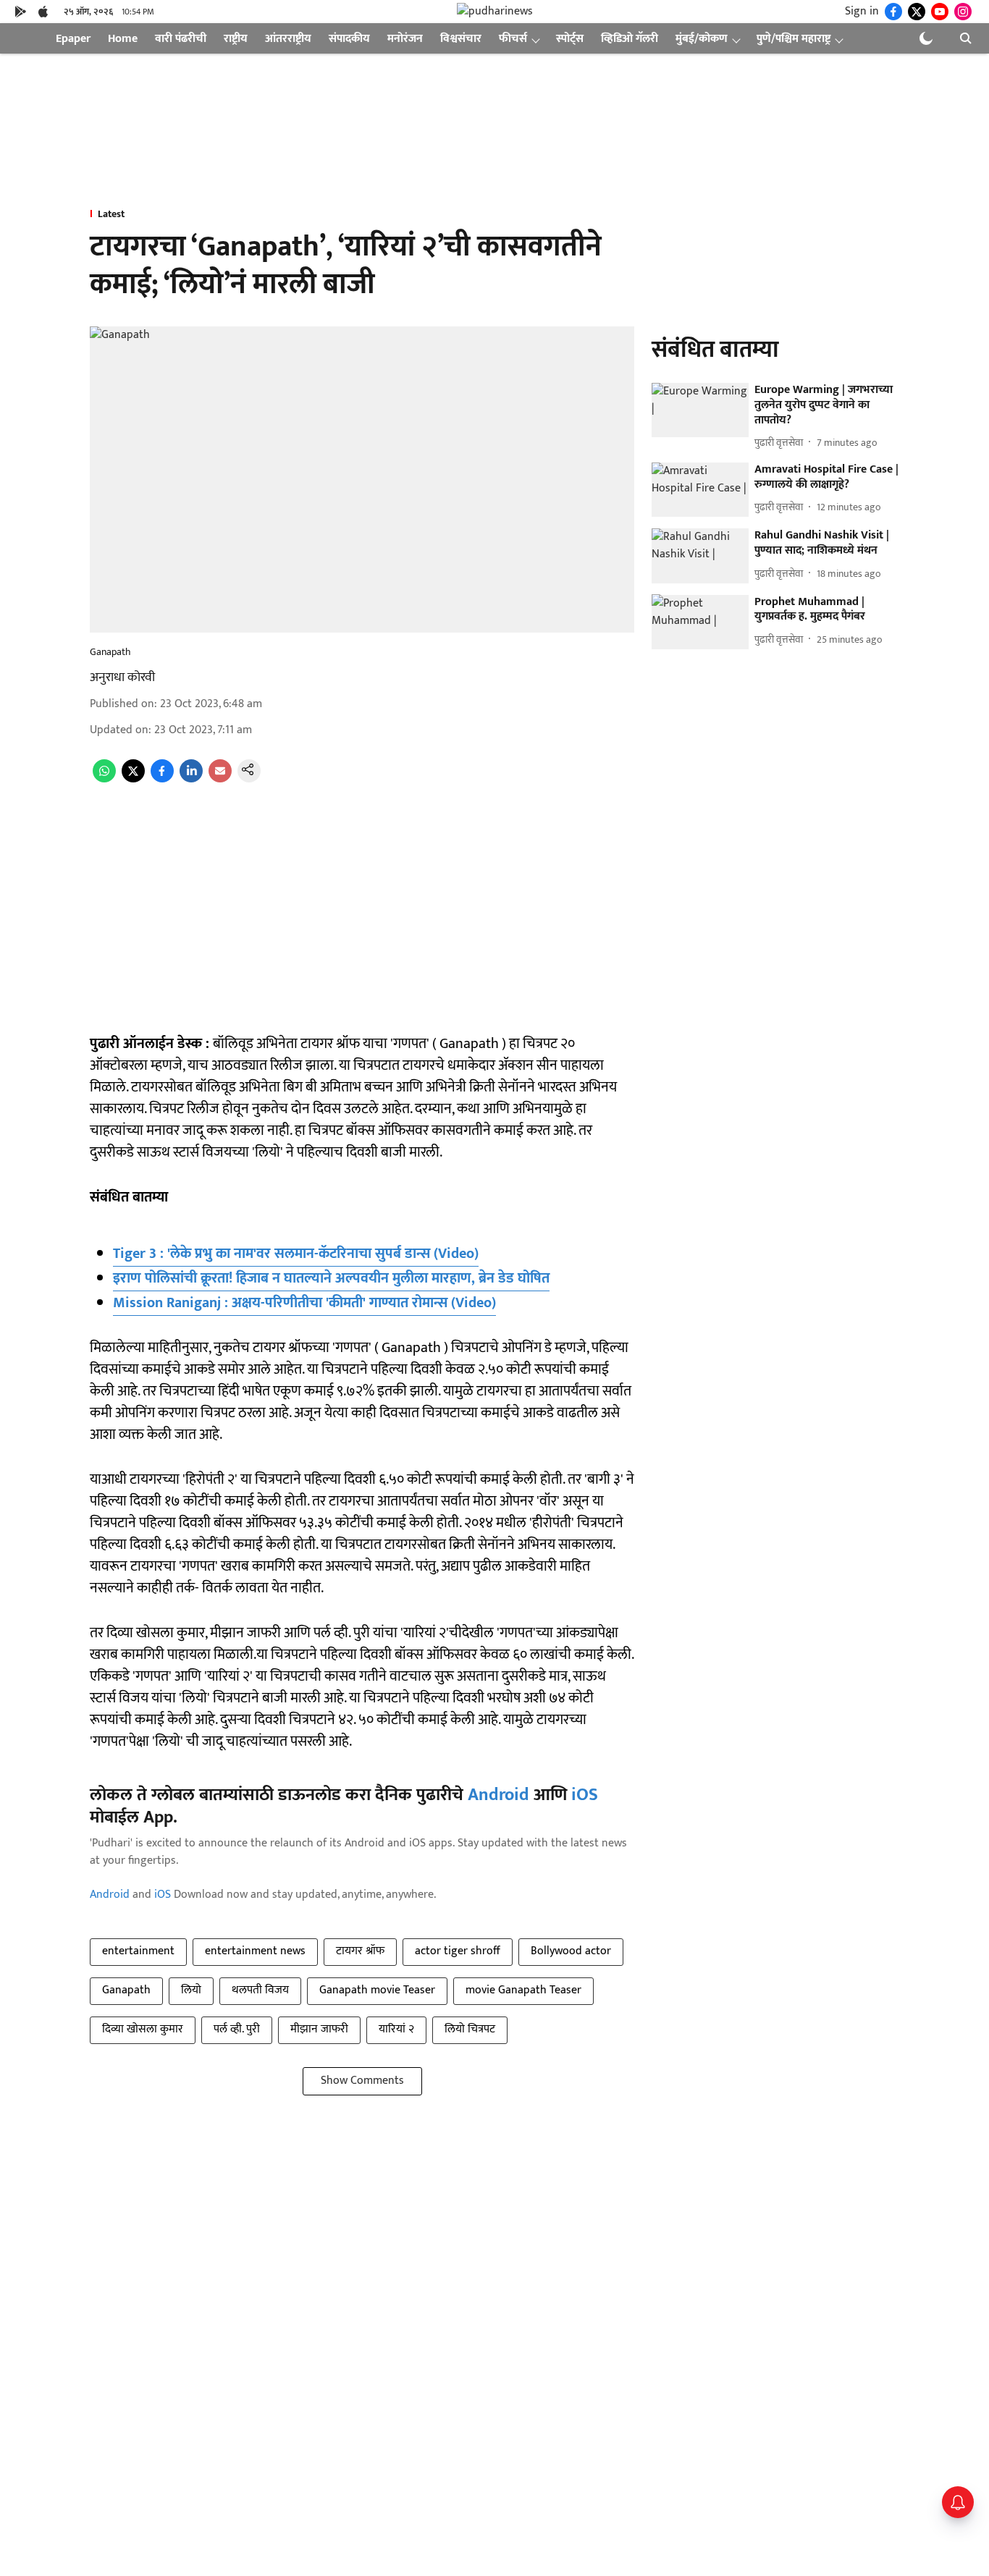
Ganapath (126, 1990)
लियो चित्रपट (470, 2029)
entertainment (138, 1951)
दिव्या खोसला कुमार (143, 2029)
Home (123, 39)
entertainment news (255, 1951)
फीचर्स (513, 39)
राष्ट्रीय (236, 39)
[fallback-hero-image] (700, 410)
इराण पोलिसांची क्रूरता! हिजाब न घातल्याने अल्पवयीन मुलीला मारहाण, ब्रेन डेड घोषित (331, 1278)
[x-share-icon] (133, 779)
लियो (191, 1990)
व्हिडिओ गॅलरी (630, 39)
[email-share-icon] (220, 779)
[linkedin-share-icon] (191, 779)
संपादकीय (349, 39)
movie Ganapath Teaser (523, 1990)
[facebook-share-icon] (162, 779)
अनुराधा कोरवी (122, 677)
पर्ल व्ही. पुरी (237, 2029)
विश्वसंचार (461, 39)
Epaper (73, 39)
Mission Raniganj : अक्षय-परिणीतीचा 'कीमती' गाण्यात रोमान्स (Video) (304, 1303)
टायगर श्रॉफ (360, 1951)
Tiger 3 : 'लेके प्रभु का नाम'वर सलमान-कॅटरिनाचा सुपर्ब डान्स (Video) (296, 1254)
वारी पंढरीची (181, 39)
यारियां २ (396, 2029)
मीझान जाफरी (319, 2029)
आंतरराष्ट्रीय (288, 39)
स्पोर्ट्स (570, 39)
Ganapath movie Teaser (377, 1990)
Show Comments (362, 2081)
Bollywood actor (571, 1951)
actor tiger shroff (458, 1951)
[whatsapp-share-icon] (104, 779)
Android (498, 1795)
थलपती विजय (260, 1990)
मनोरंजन (405, 39)
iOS (585, 1795)
